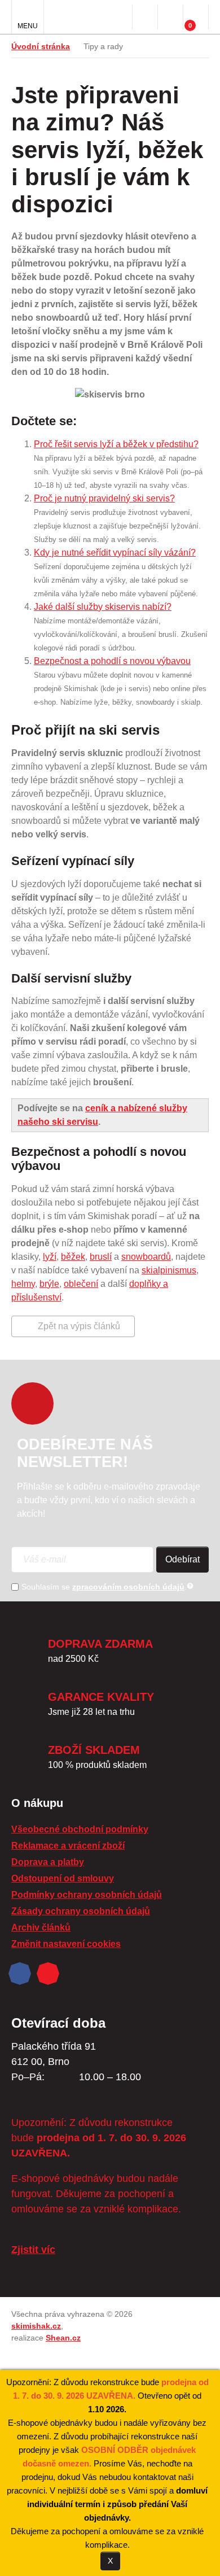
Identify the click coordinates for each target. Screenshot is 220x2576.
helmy (23, 1284)
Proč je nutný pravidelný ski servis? (104, 498)
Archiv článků (41, 1927)
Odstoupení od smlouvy (63, 1878)
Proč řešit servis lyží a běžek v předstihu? (116, 444)
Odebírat (182, 1559)
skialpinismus (169, 1270)
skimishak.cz (36, 2326)
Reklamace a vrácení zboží (68, 1846)
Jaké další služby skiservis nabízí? (103, 607)
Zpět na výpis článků (79, 1326)
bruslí (101, 1257)
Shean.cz (63, 2338)
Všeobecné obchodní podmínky (80, 1829)
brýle (49, 1284)
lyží (50, 1257)
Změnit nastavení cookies (66, 1944)
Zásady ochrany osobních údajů (81, 1911)
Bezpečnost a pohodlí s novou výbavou (112, 661)
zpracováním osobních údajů (128, 1587)
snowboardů (146, 1257)
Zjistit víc (33, 2250)
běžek (73, 1257)
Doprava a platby (48, 1862)
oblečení (81, 1284)
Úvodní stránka (41, 46)
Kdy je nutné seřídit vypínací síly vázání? (115, 553)
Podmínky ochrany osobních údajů (87, 1895)
